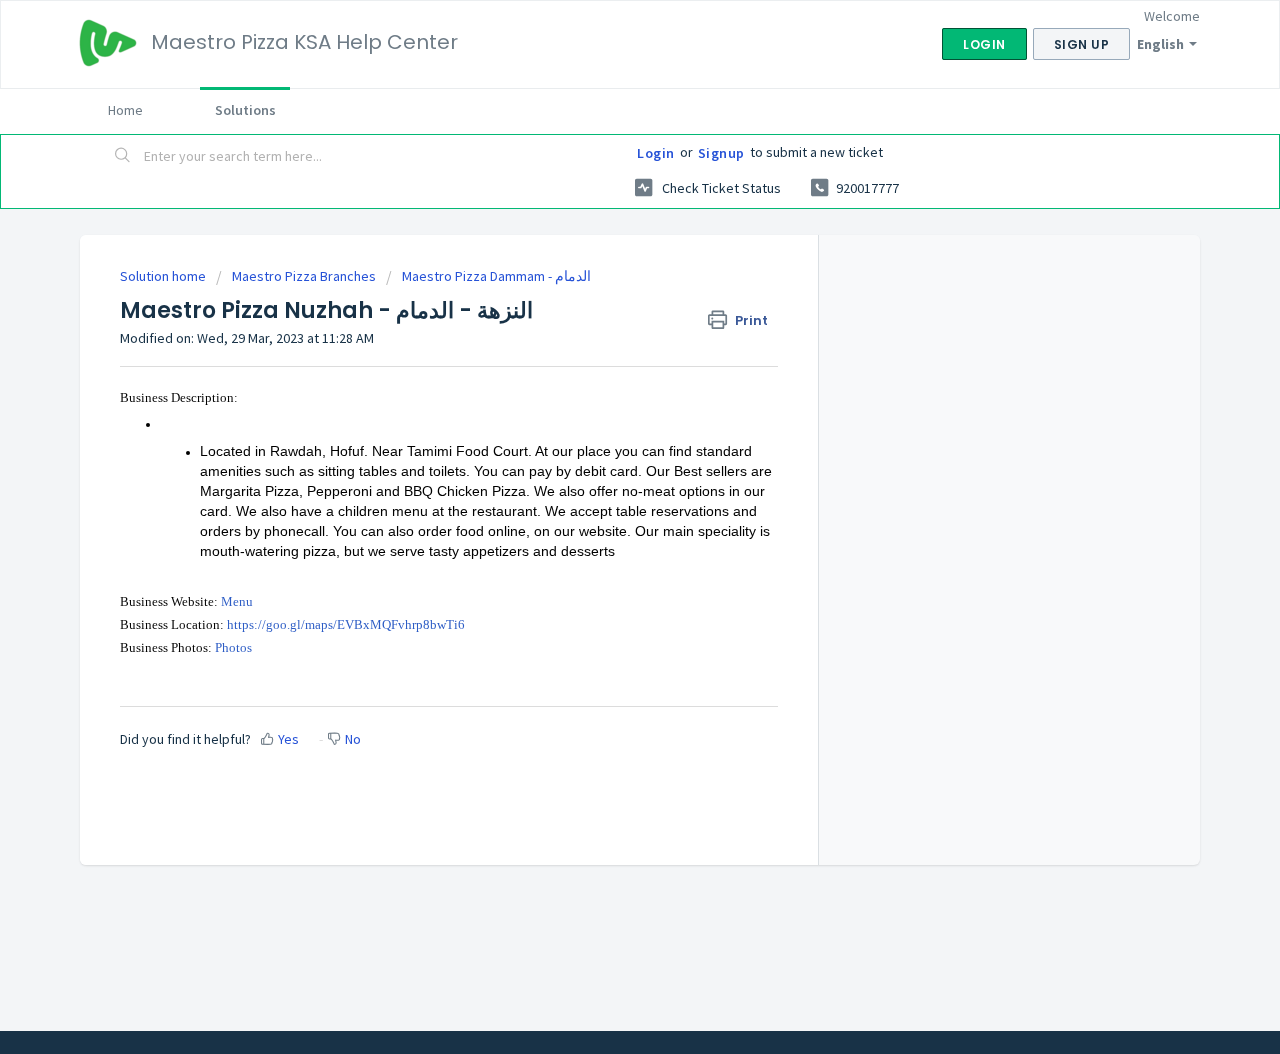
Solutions (245, 110)
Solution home (164, 276)
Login (656, 153)
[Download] (603, 263)
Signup (721, 153)
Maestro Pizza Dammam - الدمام (496, 276)
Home (125, 110)
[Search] (123, 157)
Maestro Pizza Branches (304, 276)
